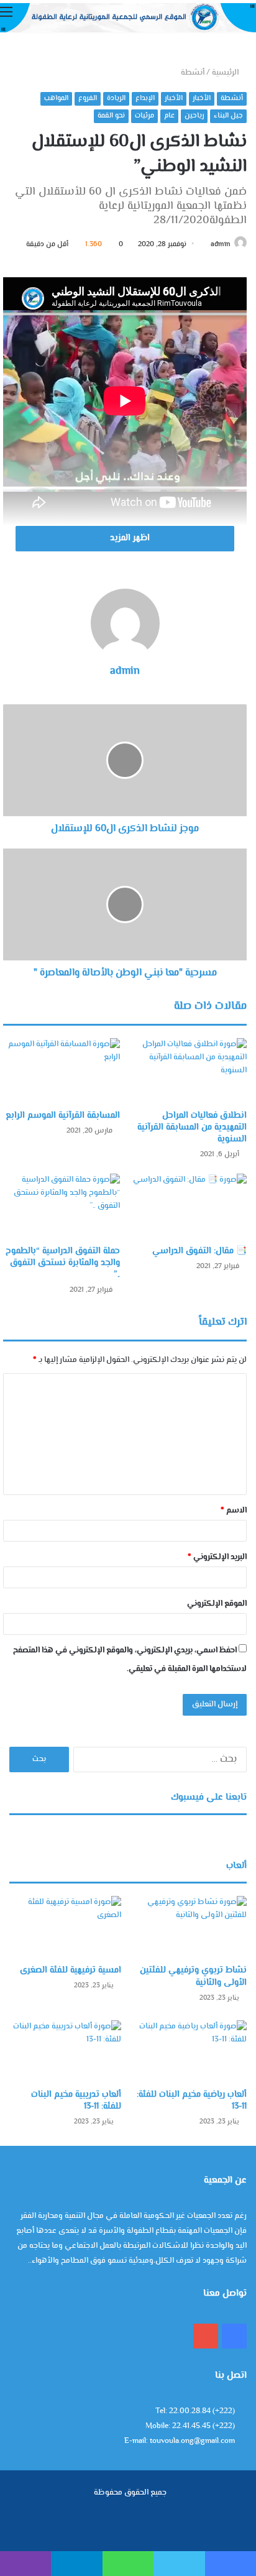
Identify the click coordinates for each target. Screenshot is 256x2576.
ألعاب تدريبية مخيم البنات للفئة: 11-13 (76, 2101)
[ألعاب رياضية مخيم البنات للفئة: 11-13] (191, 2052)
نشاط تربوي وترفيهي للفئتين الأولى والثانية (193, 1977)
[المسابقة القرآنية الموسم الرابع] (62, 1071)
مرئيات (144, 116)
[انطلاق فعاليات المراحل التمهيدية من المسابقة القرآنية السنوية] (188, 1071)
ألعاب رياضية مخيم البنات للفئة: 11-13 (192, 2101)
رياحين (194, 116)
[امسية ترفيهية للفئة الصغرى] (65, 1927)
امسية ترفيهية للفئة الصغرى (71, 1971)
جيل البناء (228, 116)
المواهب (56, 99)
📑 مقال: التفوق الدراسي (199, 1251)
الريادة (116, 99)
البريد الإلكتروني (217, 1557)
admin (221, 245)
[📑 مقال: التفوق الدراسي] (188, 1207)
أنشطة (193, 73)
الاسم (234, 1511)
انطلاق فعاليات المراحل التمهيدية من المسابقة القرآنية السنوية (192, 1128)
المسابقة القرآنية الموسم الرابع (63, 1116)
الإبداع (145, 99)
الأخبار (202, 99)
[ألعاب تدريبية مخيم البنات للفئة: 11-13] (65, 2052)
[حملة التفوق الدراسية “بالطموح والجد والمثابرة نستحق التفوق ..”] (62, 1207)
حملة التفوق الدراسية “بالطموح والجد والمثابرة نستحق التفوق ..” (63, 1263)
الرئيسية (226, 73)
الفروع (88, 99)
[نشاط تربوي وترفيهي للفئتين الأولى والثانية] (191, 1927)
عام (169, 116)
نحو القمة (111, 116)
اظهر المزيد (129, 538)
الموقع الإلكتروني (217, 1604)
